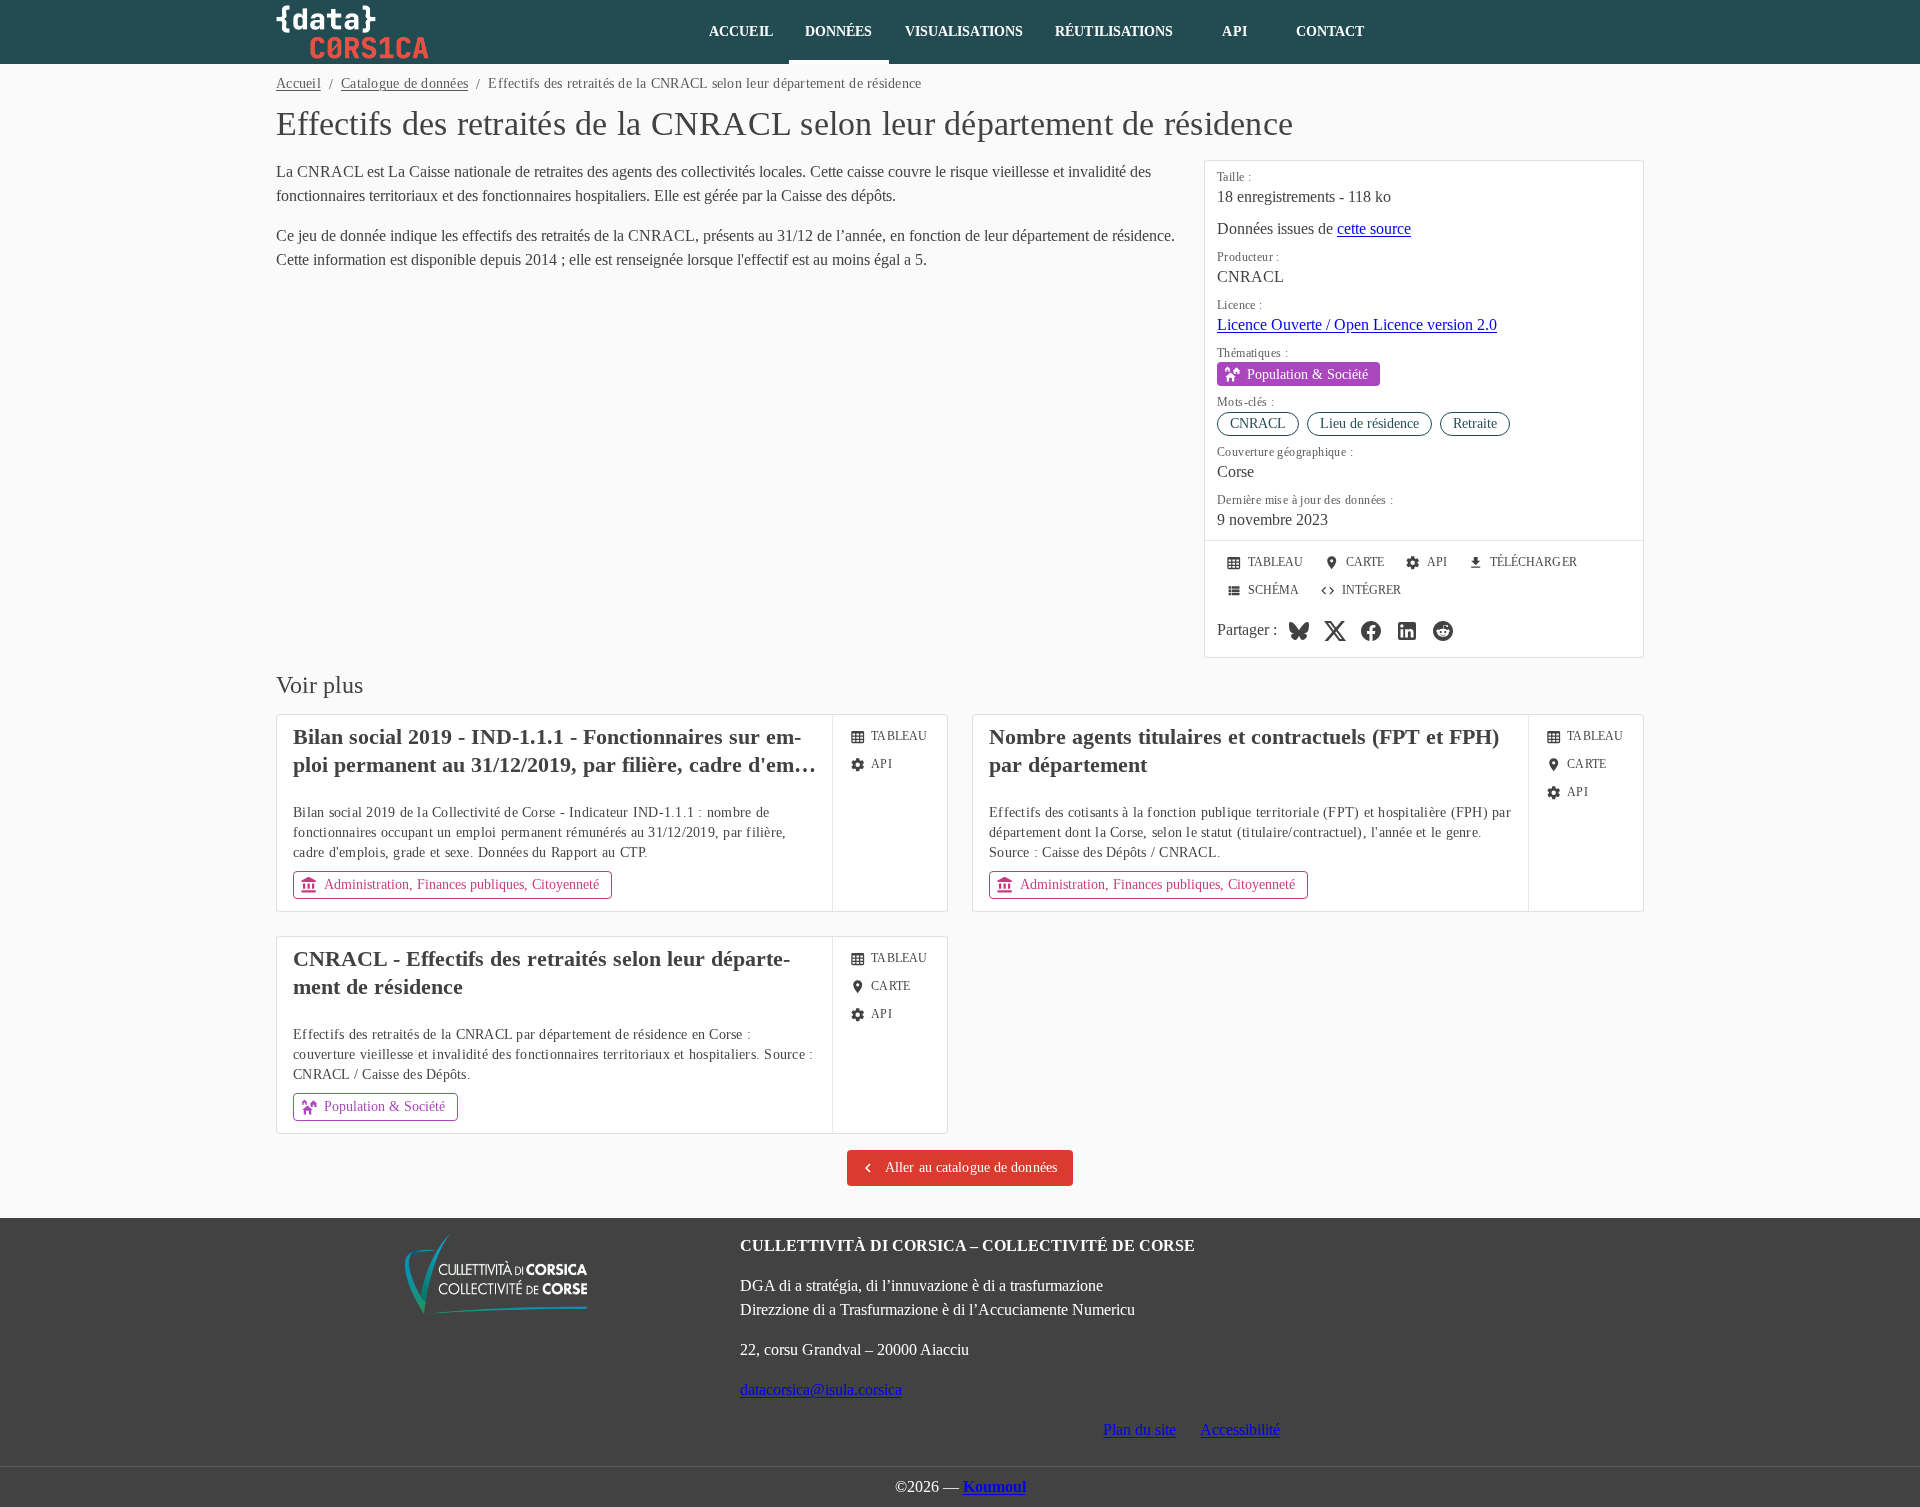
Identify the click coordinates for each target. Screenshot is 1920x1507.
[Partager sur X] (1335, 631)
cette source (1374, 228)
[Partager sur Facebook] (1371, 631)
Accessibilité (1240, 1429)
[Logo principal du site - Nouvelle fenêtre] (496, 1274)
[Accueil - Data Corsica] (352, 32)
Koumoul (994, 1486)
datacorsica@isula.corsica (821, 1389)
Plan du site (1139, 1429)
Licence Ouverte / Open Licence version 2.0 (1357, 324)
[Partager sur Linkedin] (1407, 631)
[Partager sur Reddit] (1443, 631)
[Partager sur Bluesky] (1299, 631)
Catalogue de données (404, 83)
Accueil (298, 83)
